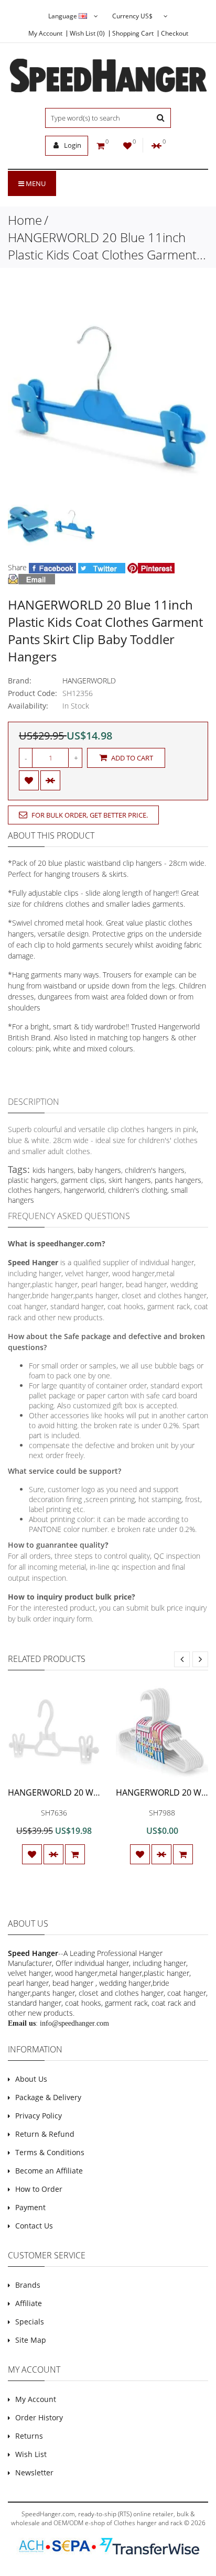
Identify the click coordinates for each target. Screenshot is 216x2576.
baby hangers (99, 1170)
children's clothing (138, 1190)
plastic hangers (33, 1180)
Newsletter (34, 2472)
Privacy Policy (39, 2116)
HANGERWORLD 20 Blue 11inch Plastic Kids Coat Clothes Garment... (107, 246)
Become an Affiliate (49, 2171)
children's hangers (155, 1170)
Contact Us (34, 2226)
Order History (39, 2417)
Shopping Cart (133, 34)
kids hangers (53, 1170)
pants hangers (178, 1180)
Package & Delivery (48, 2097)
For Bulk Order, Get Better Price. (89, 815)
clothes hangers (34, 1190)
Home (25, 220)
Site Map (31, 2340)
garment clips (83, 1180)
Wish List (31, 2454)
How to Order (39, 2189)
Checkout (175, 34)
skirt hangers (130, 1180)
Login (72, 145)
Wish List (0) (87, 34)
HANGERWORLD (89, 681)
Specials (30, 2322)
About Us (31, 2079)
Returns (29, 2436)
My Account (45, 34)
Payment (30, 2207)
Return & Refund (45, 2134)
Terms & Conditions (50, 2152)
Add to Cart (131, 758)
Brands (28, 2285)
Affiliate (29, 2303)
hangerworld (84, 1190)
